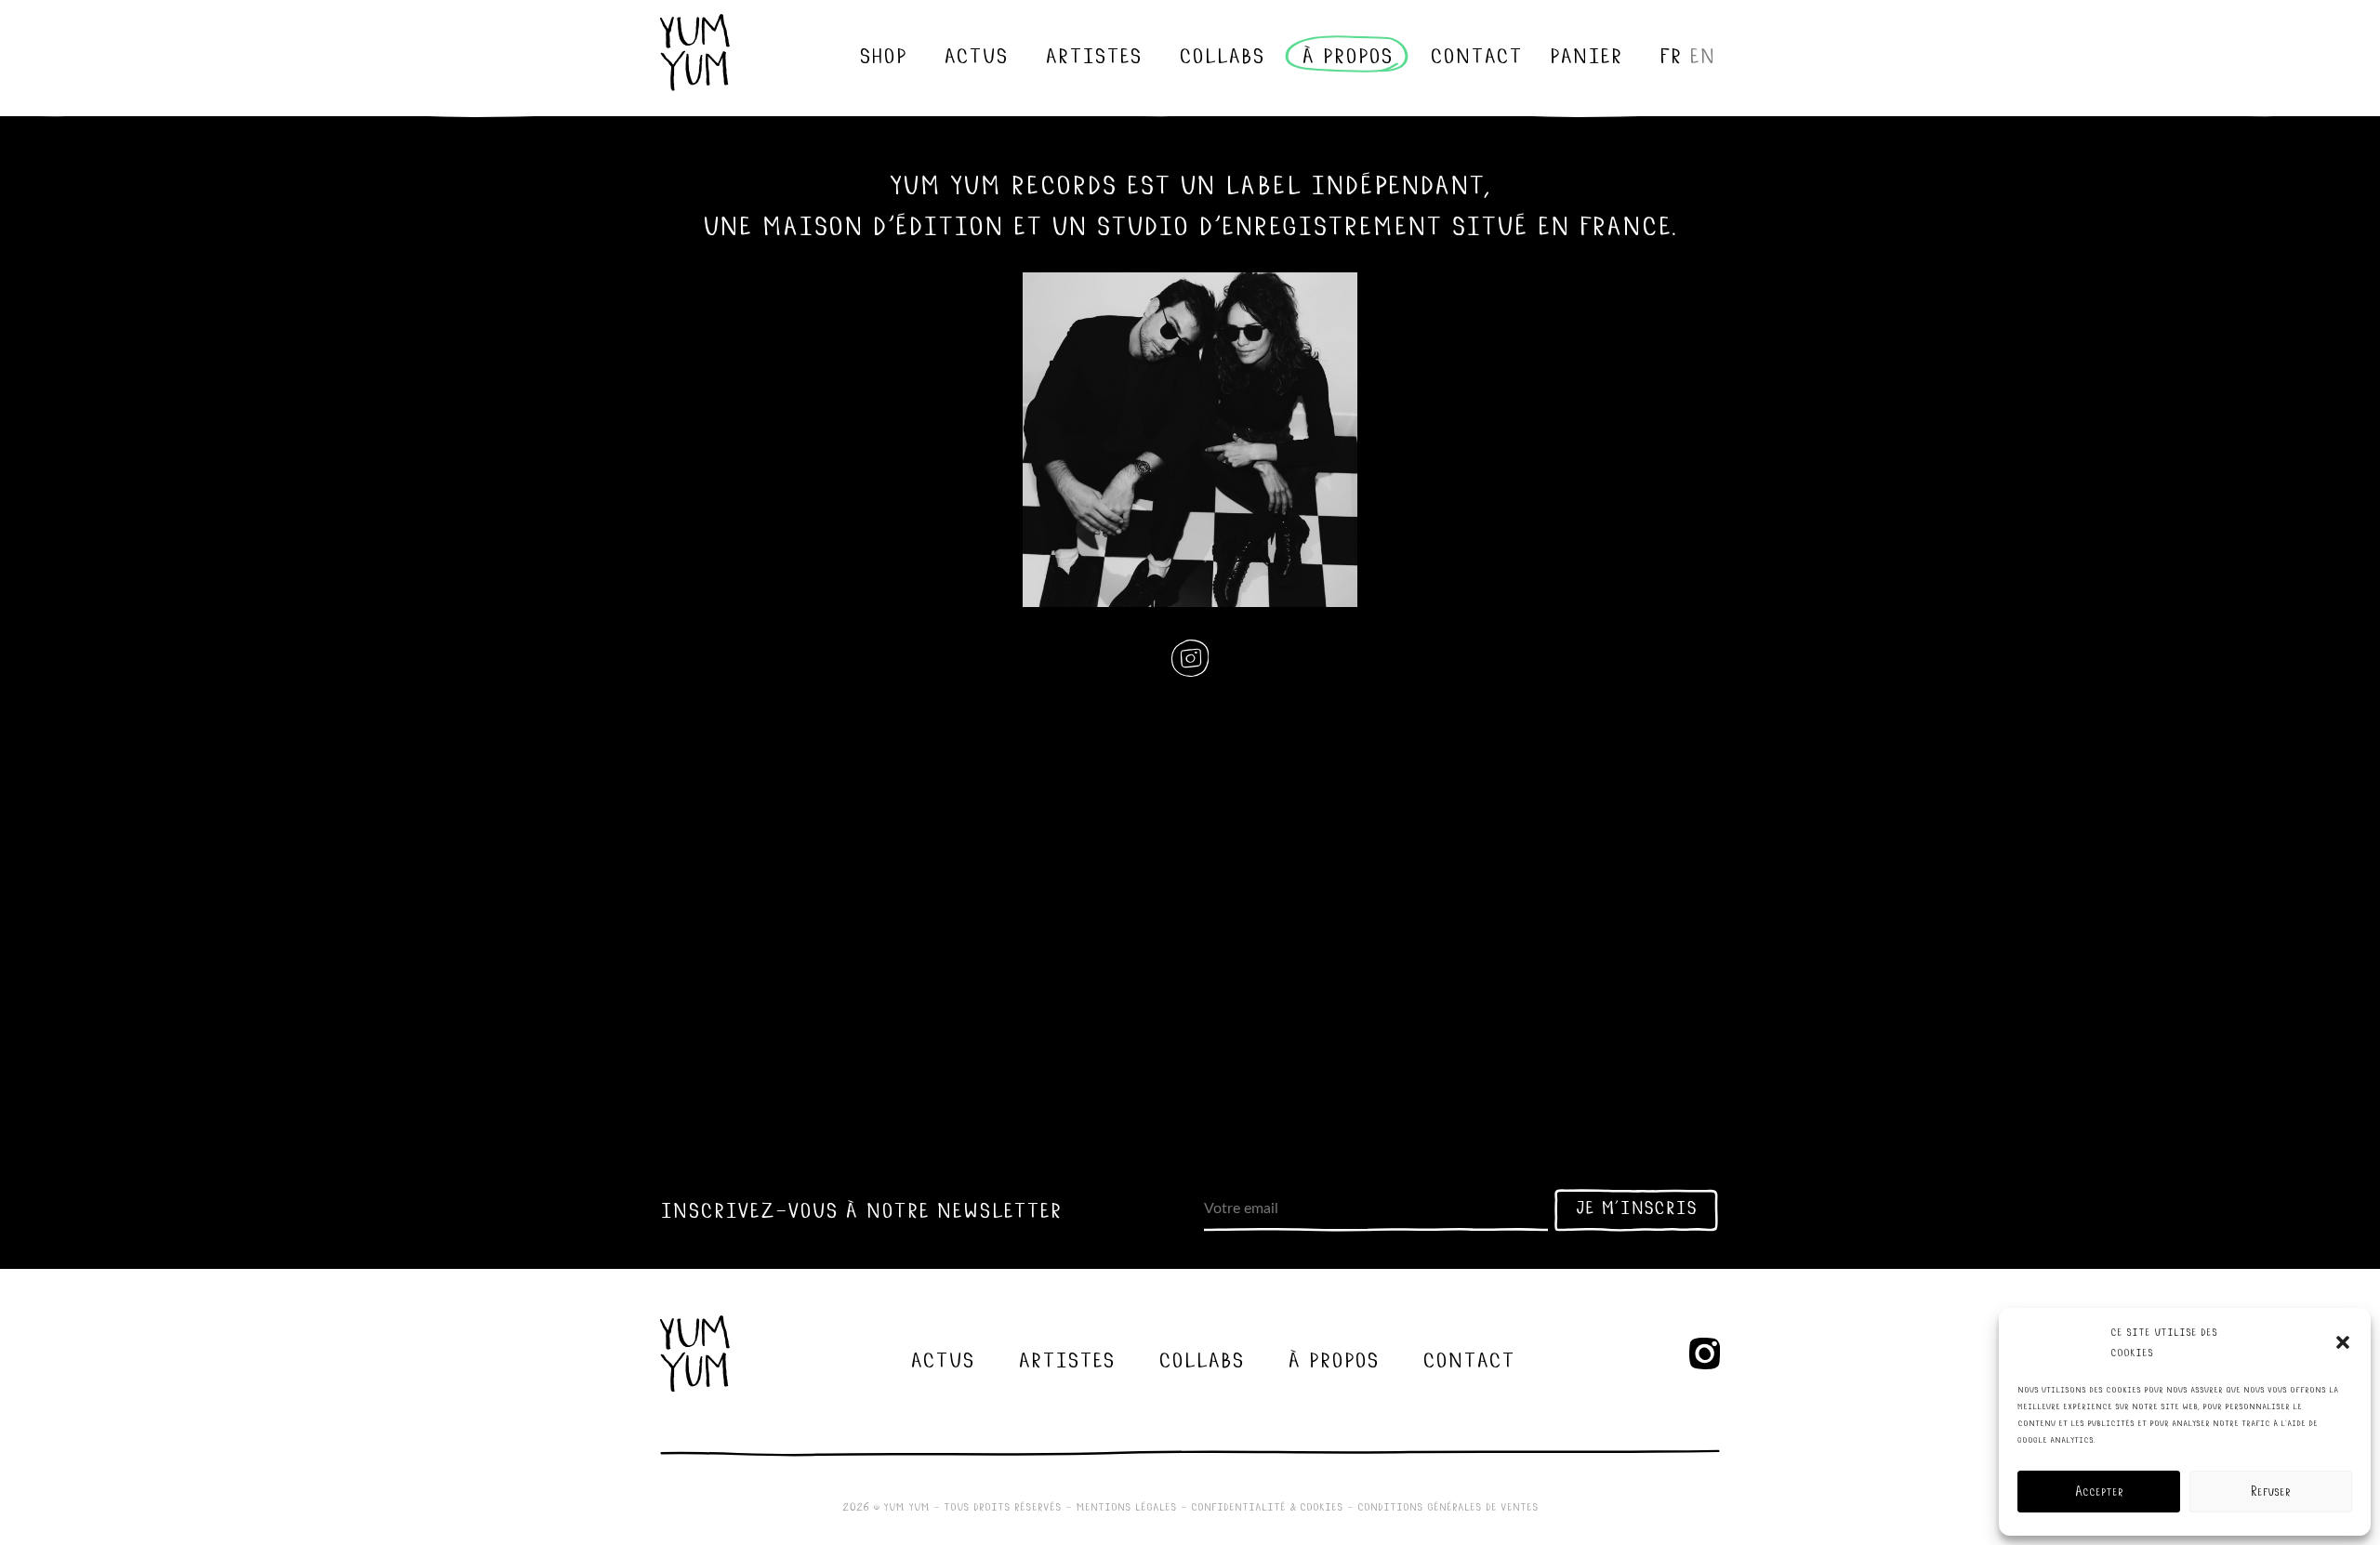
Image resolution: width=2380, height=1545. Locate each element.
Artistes (1093, 54)
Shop (883, 54)
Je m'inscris (1636, 1207)
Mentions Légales (1126, 1506)
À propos (1347, 54)
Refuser (2271, 1492)
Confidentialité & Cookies (1267, 1506)
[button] (2343, 1342)
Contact (1476, 54)
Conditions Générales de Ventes (1448, 1506)
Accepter (2099, 1492)
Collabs (1222, 54)
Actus (976, 54)
